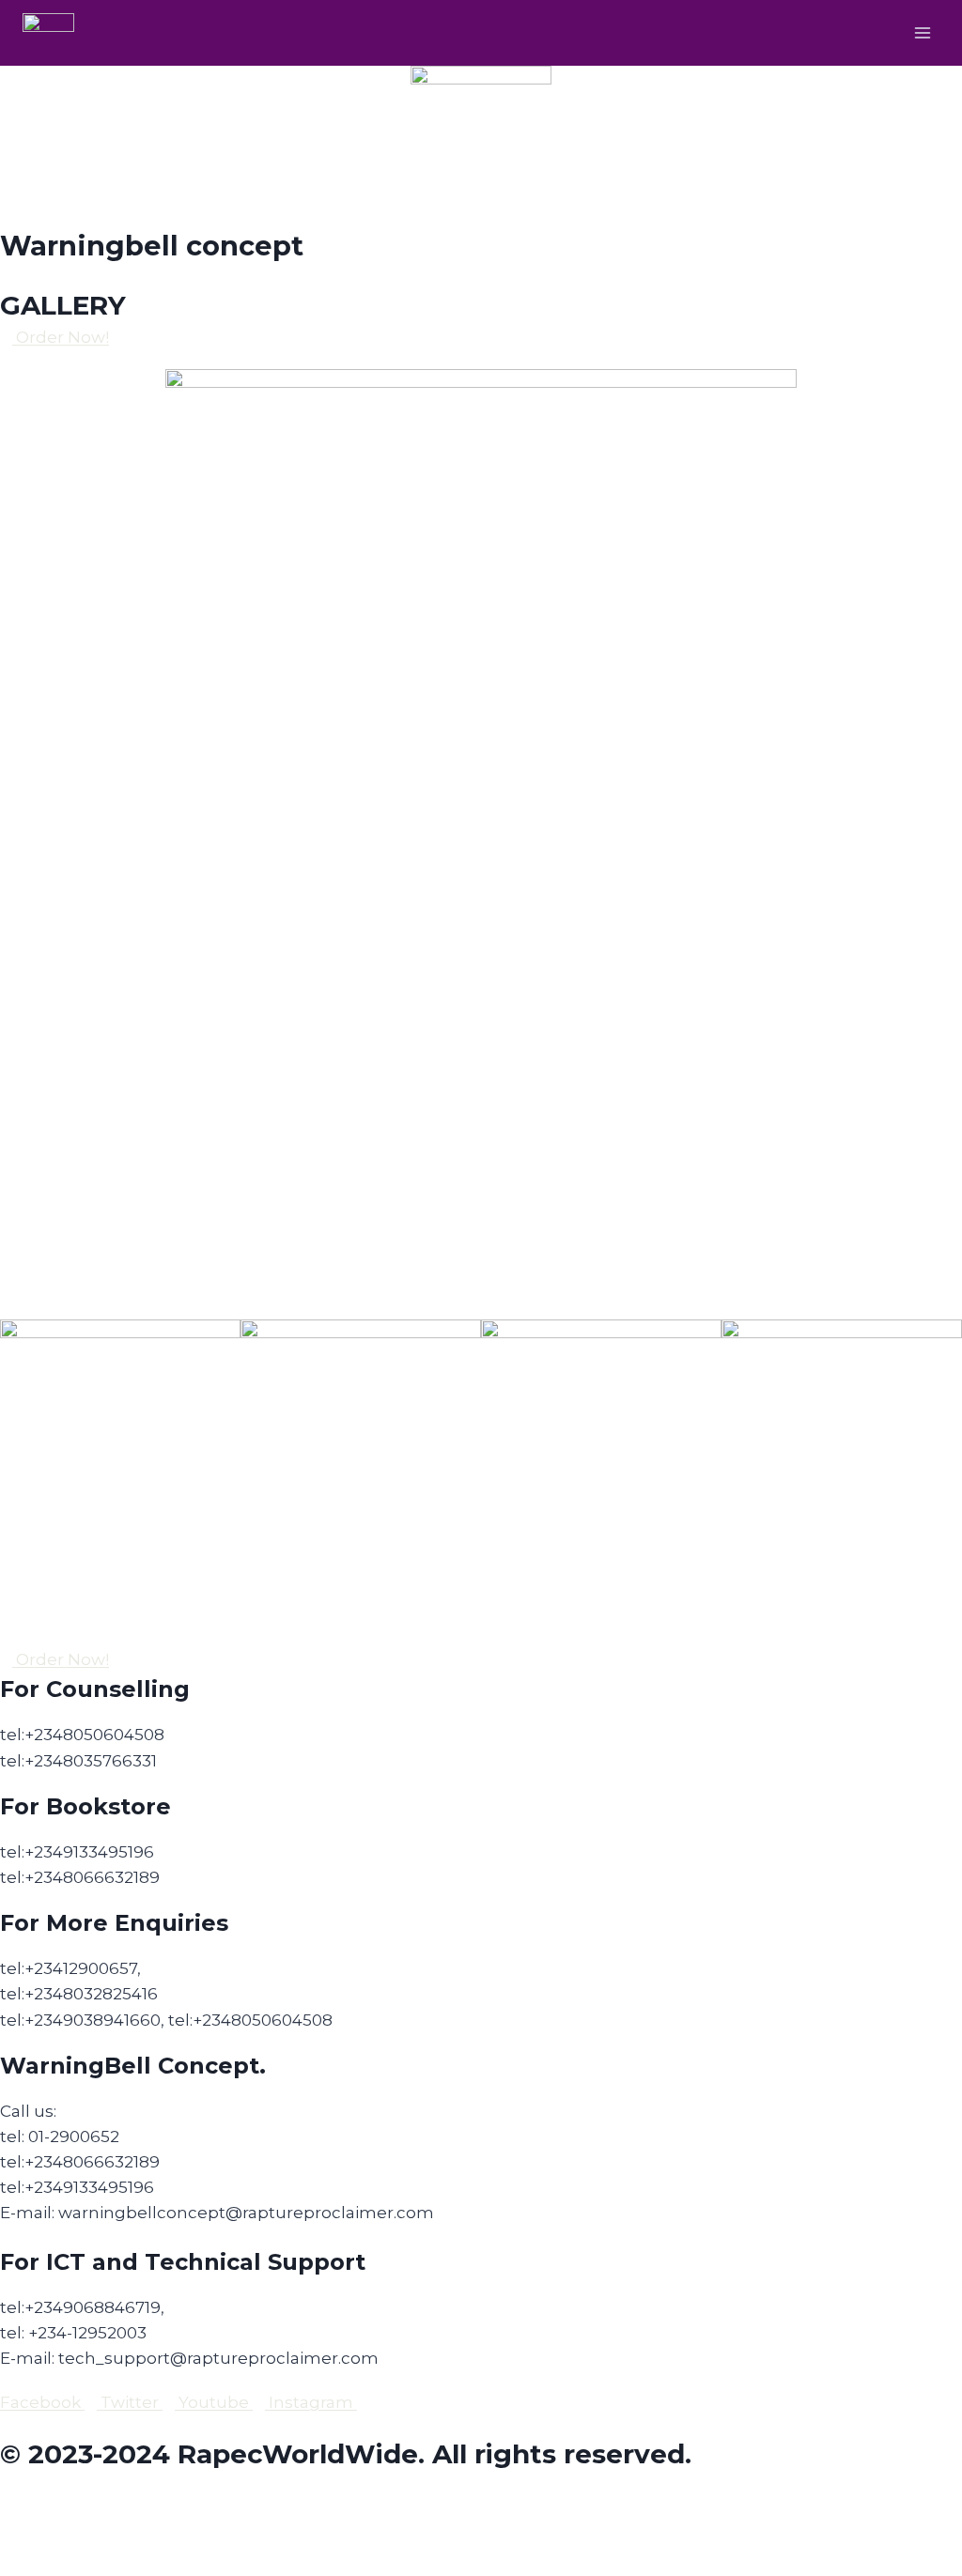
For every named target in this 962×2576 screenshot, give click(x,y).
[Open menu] (922, 32)
